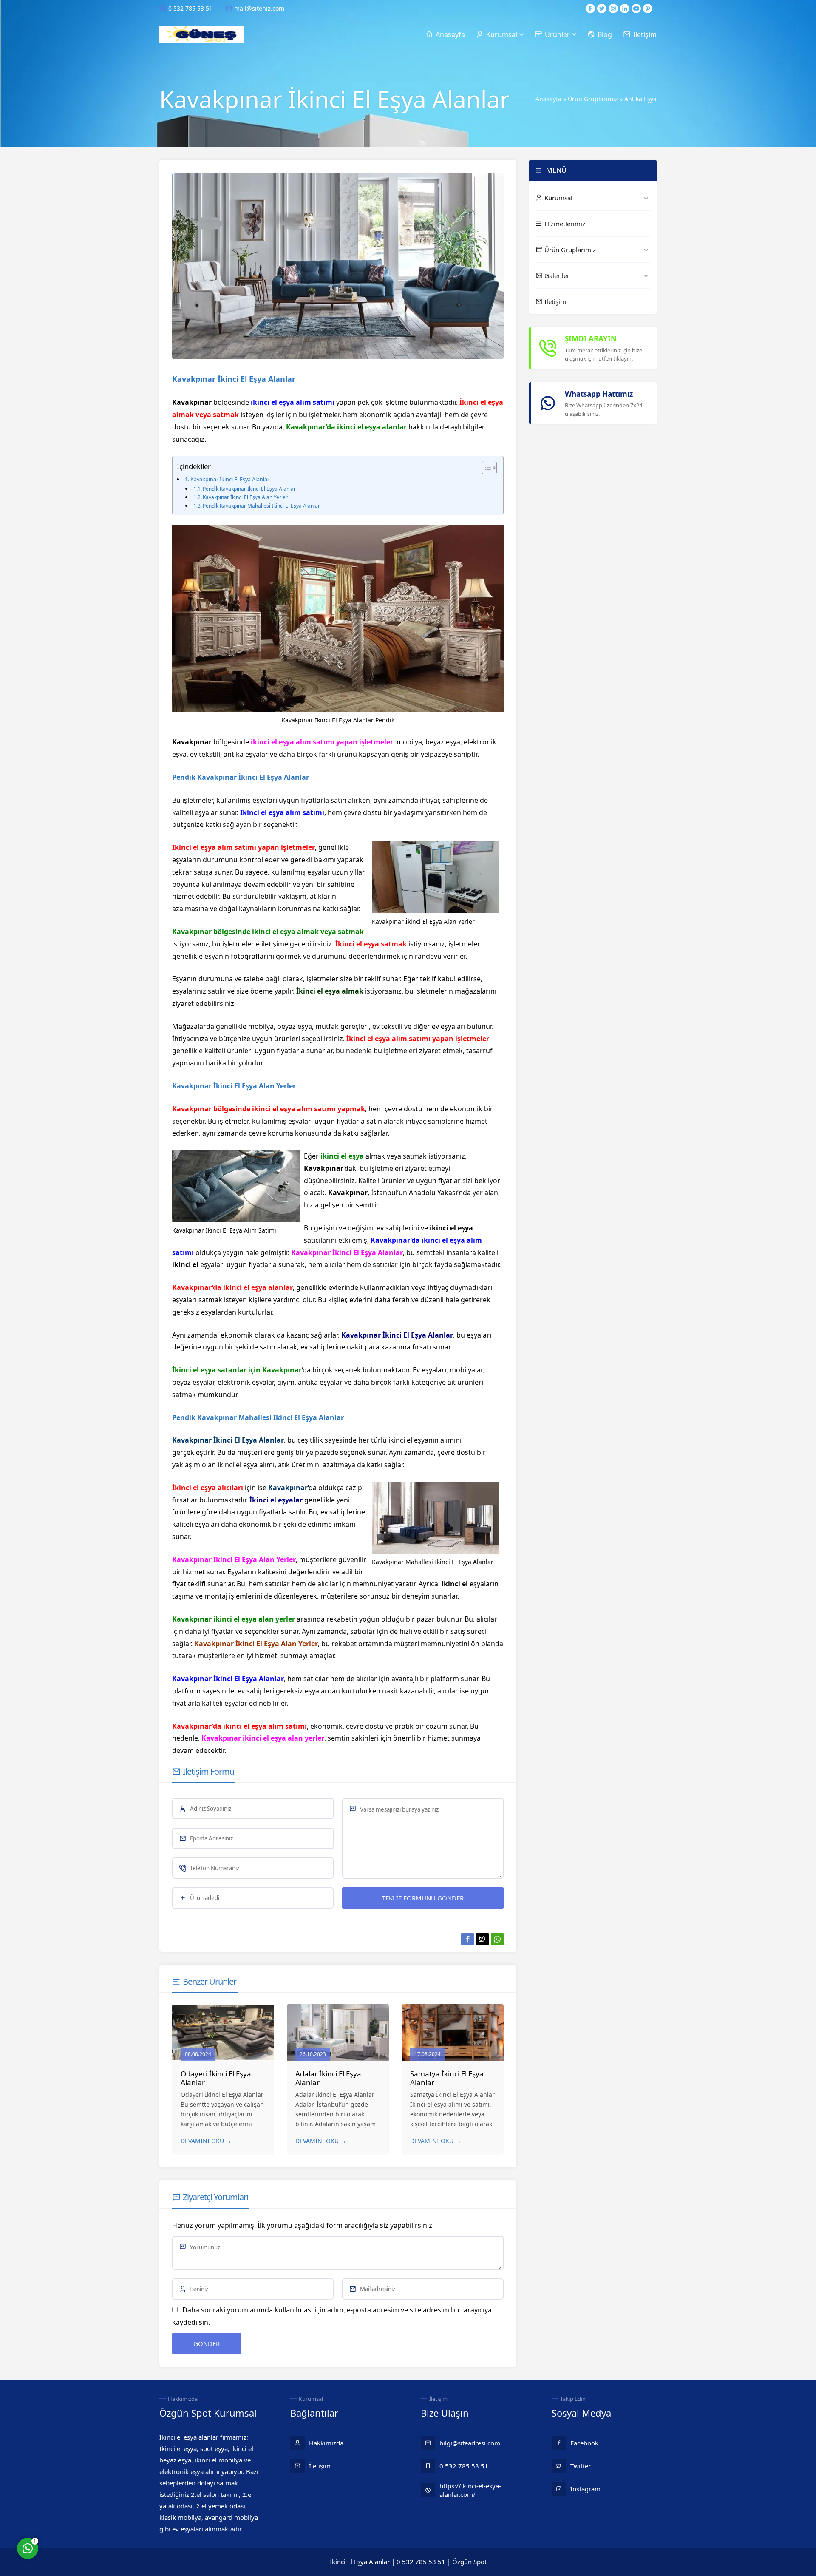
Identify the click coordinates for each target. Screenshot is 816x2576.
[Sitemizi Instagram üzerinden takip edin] (613, 9)
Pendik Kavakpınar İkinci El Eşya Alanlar (249, 489)
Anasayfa (548, 99)
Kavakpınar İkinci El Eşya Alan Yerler (245, 497)
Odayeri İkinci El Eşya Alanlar (216, 2078)
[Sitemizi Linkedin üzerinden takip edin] (625, 9)
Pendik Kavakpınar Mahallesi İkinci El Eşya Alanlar (261, 506)
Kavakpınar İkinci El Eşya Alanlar (230, 479)
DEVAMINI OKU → (206, 2141)
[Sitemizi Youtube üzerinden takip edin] (636, 9)
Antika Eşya (640, 99)
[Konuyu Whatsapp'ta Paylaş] (497, 1939)
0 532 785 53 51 (190, 8)
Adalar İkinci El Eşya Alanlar (328, 2078)
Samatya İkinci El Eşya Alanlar (447, 2078)
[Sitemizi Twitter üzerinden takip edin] (602, 9)
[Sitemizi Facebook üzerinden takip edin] (590, 9)
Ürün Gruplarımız (593, 99)
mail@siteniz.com (259, 8)
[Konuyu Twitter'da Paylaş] (482, 1939)
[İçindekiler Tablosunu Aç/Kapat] (485, 468)
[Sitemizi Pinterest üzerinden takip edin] (648, 9)
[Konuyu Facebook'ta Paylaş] (467, 1939)
